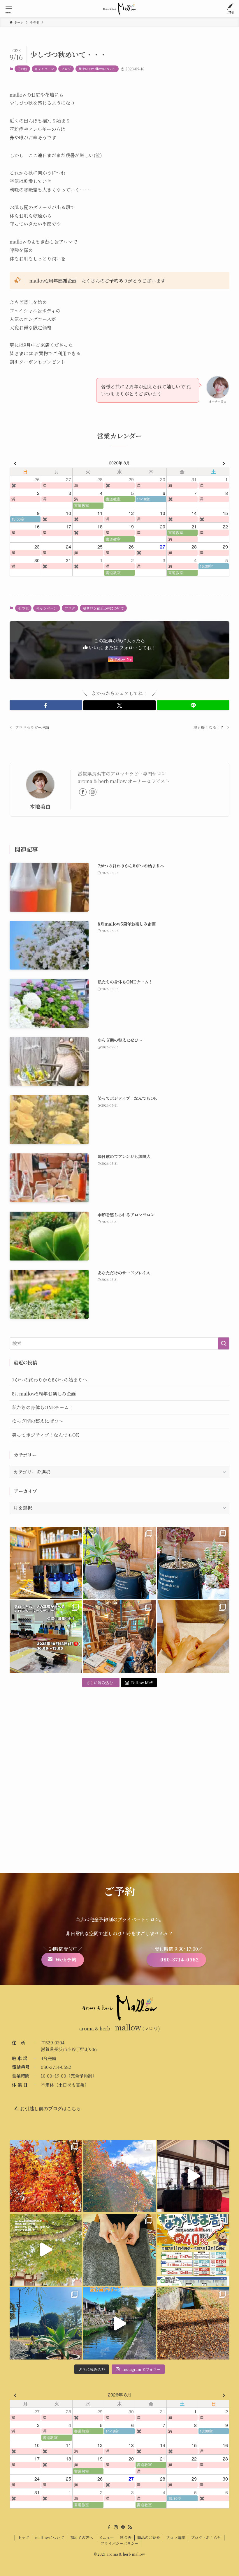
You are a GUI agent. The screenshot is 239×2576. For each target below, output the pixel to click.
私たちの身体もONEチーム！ (43, 1407)
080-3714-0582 (56, 2067)
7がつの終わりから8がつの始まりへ (50, 1380)
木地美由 (40, 806)
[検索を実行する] (224, 1343)
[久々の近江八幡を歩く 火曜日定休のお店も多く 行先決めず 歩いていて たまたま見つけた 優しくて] (119, 2323)
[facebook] (83, 792)
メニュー (106, 2537)
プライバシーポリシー (119, 2543)
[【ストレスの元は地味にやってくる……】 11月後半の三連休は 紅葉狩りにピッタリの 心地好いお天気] (119, 2176)
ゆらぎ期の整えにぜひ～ (38, 1421)
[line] (123, 2527)
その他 (22, 69)
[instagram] (93, 792)
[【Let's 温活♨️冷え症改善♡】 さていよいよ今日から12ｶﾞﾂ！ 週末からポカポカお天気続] (46, 2176)
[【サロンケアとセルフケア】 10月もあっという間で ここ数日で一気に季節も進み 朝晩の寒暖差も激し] (46, 2323)
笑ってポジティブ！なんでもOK (46, 1435)
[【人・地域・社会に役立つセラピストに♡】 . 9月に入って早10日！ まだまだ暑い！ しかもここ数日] (193, 1637)
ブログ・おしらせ (206, 2537)
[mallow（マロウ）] (120, 9)
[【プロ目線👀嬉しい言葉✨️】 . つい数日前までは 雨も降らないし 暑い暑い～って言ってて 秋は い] (193, 1563)
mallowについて (50, 2537)
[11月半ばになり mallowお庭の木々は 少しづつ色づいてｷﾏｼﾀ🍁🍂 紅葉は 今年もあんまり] (46, 2250)
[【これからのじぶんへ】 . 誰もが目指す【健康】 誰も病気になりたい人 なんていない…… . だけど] (120, 1637)
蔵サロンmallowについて (97, 69)
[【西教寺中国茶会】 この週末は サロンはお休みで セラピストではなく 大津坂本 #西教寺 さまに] (193, 2176)
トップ (23, 2537)
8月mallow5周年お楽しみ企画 (44, 1394)
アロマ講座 (176, 2537)
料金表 (126, 2537)
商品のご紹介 (149, 2537)
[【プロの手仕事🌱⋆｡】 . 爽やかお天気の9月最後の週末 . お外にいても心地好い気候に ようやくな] (120, 1563)
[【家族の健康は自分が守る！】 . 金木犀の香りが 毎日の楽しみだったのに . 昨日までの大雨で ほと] (193, 2323)
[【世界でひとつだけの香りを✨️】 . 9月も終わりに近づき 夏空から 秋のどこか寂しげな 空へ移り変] (46, 1563)
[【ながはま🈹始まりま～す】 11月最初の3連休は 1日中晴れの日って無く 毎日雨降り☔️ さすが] (193, 2250)
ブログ (66, 69)
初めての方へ (82, 2537)
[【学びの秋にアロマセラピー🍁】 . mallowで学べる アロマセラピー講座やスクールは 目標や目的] (46, 1637)
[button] (46, 705)
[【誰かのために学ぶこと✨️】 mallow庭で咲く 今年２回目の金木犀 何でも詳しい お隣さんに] (119, 2250)
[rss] (130, 2527)
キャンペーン (44, 69)
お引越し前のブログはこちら (50, 2109)
